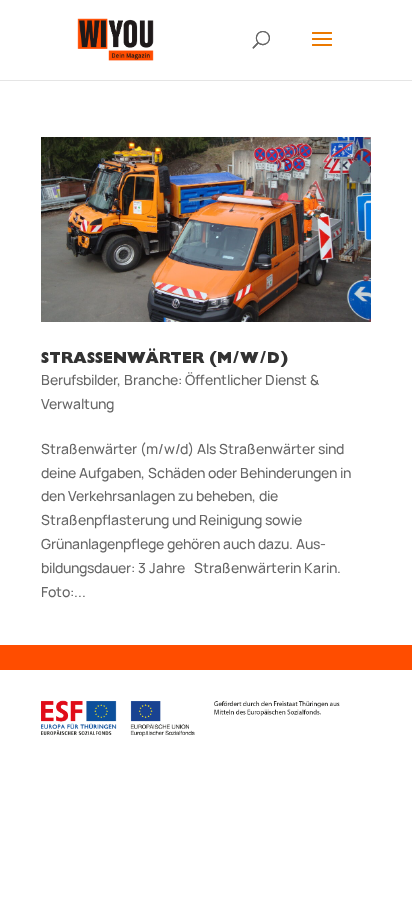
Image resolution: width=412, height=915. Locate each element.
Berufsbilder (79, 379)
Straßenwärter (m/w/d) (164, 360)
